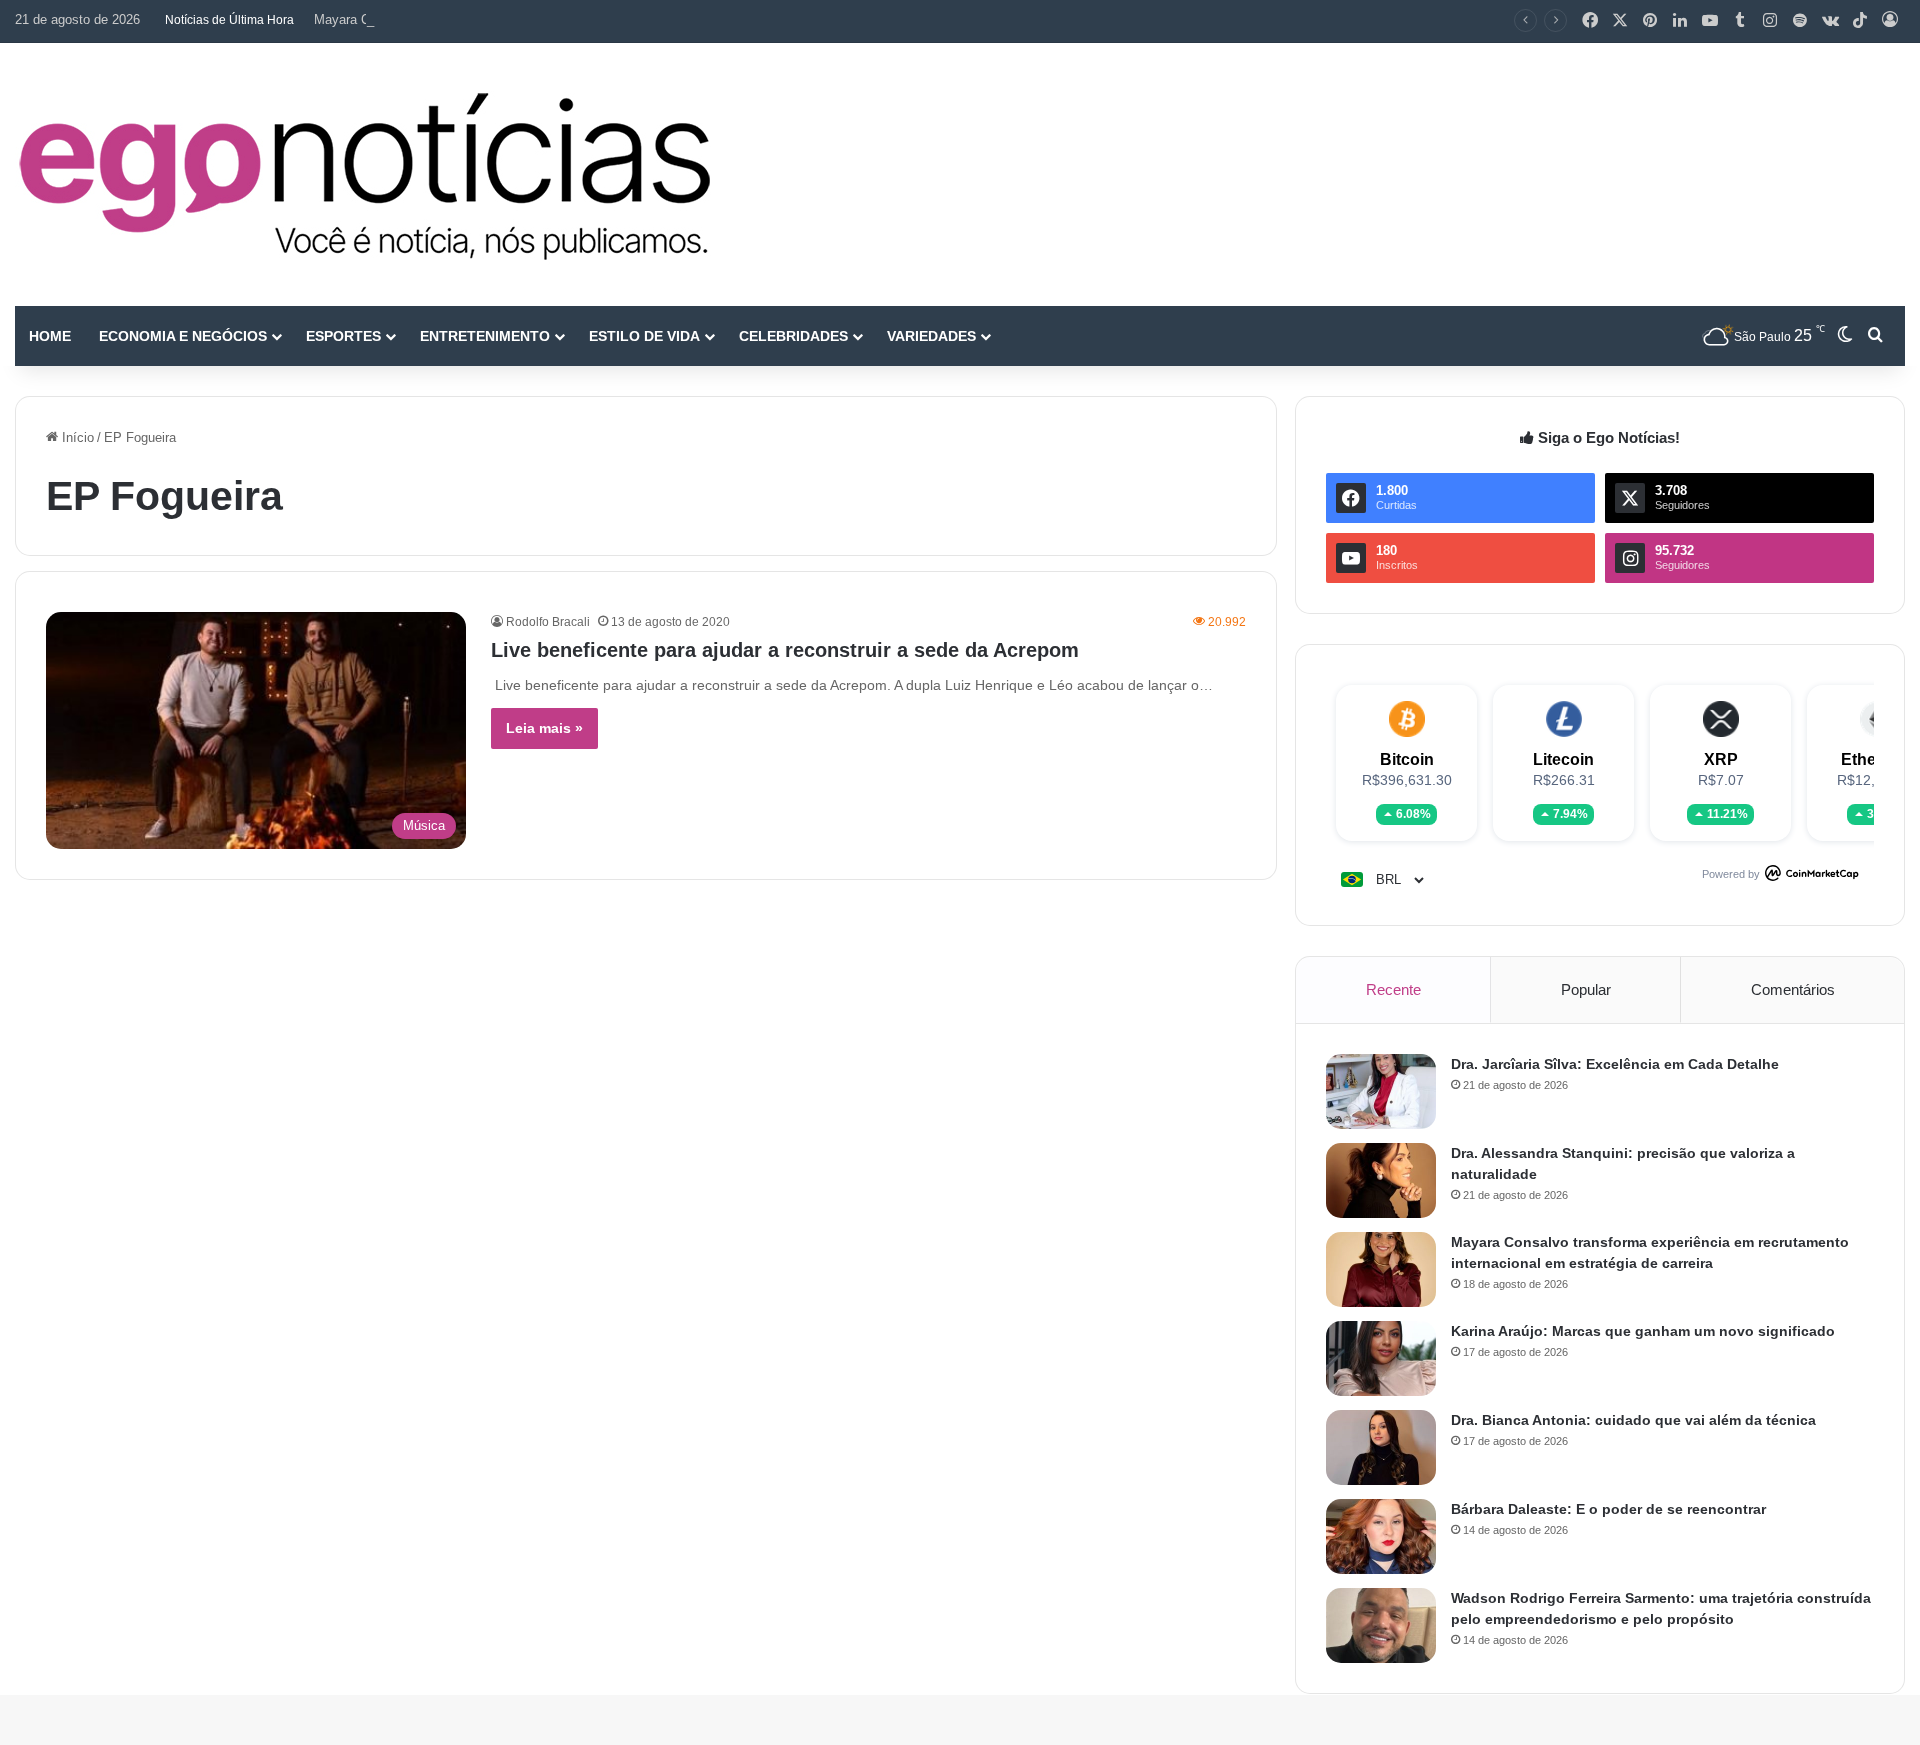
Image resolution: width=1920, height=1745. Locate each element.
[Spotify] (1800, 21)
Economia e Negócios (183, 336)
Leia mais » (544, 728)
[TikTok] (1860, 21)
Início (76, 437)
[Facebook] (1590, 21)
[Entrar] (1890, 21)
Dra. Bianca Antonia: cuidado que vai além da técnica (1633, 1420)
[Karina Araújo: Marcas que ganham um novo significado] (1381, 1358)
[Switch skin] (1845, 336)
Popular (1586, 989)
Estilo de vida (644, 336)
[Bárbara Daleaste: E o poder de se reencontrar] (1381, 1536)
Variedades (931, 336)
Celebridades (793, 336)
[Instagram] (1770, 21)
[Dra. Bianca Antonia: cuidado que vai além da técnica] (1381, 1447)
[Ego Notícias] (365, 174)
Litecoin (1563, 759)
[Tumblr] (1740, 21)
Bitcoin (1407, 759)
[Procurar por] (1875, 336)
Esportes (343, 336)
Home (50, 336)
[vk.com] (1830, 21)
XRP (1721, 759)
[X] (1620, 21)
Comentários (1793, 989)
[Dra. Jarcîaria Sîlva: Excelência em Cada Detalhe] (1381, 1091)
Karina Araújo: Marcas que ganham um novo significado (1643, 1331)
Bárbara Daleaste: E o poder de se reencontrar (1608, 1509)
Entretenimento (485, 336)
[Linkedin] (1680, 21)
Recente (1393, 989)
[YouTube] (1710, 21)
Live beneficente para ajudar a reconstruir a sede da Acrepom (785, 650)
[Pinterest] (1650, 21)
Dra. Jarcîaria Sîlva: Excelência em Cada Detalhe (1615, 1064)
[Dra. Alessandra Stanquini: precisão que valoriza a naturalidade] (1381, 1180)
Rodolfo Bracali (548, 622)
